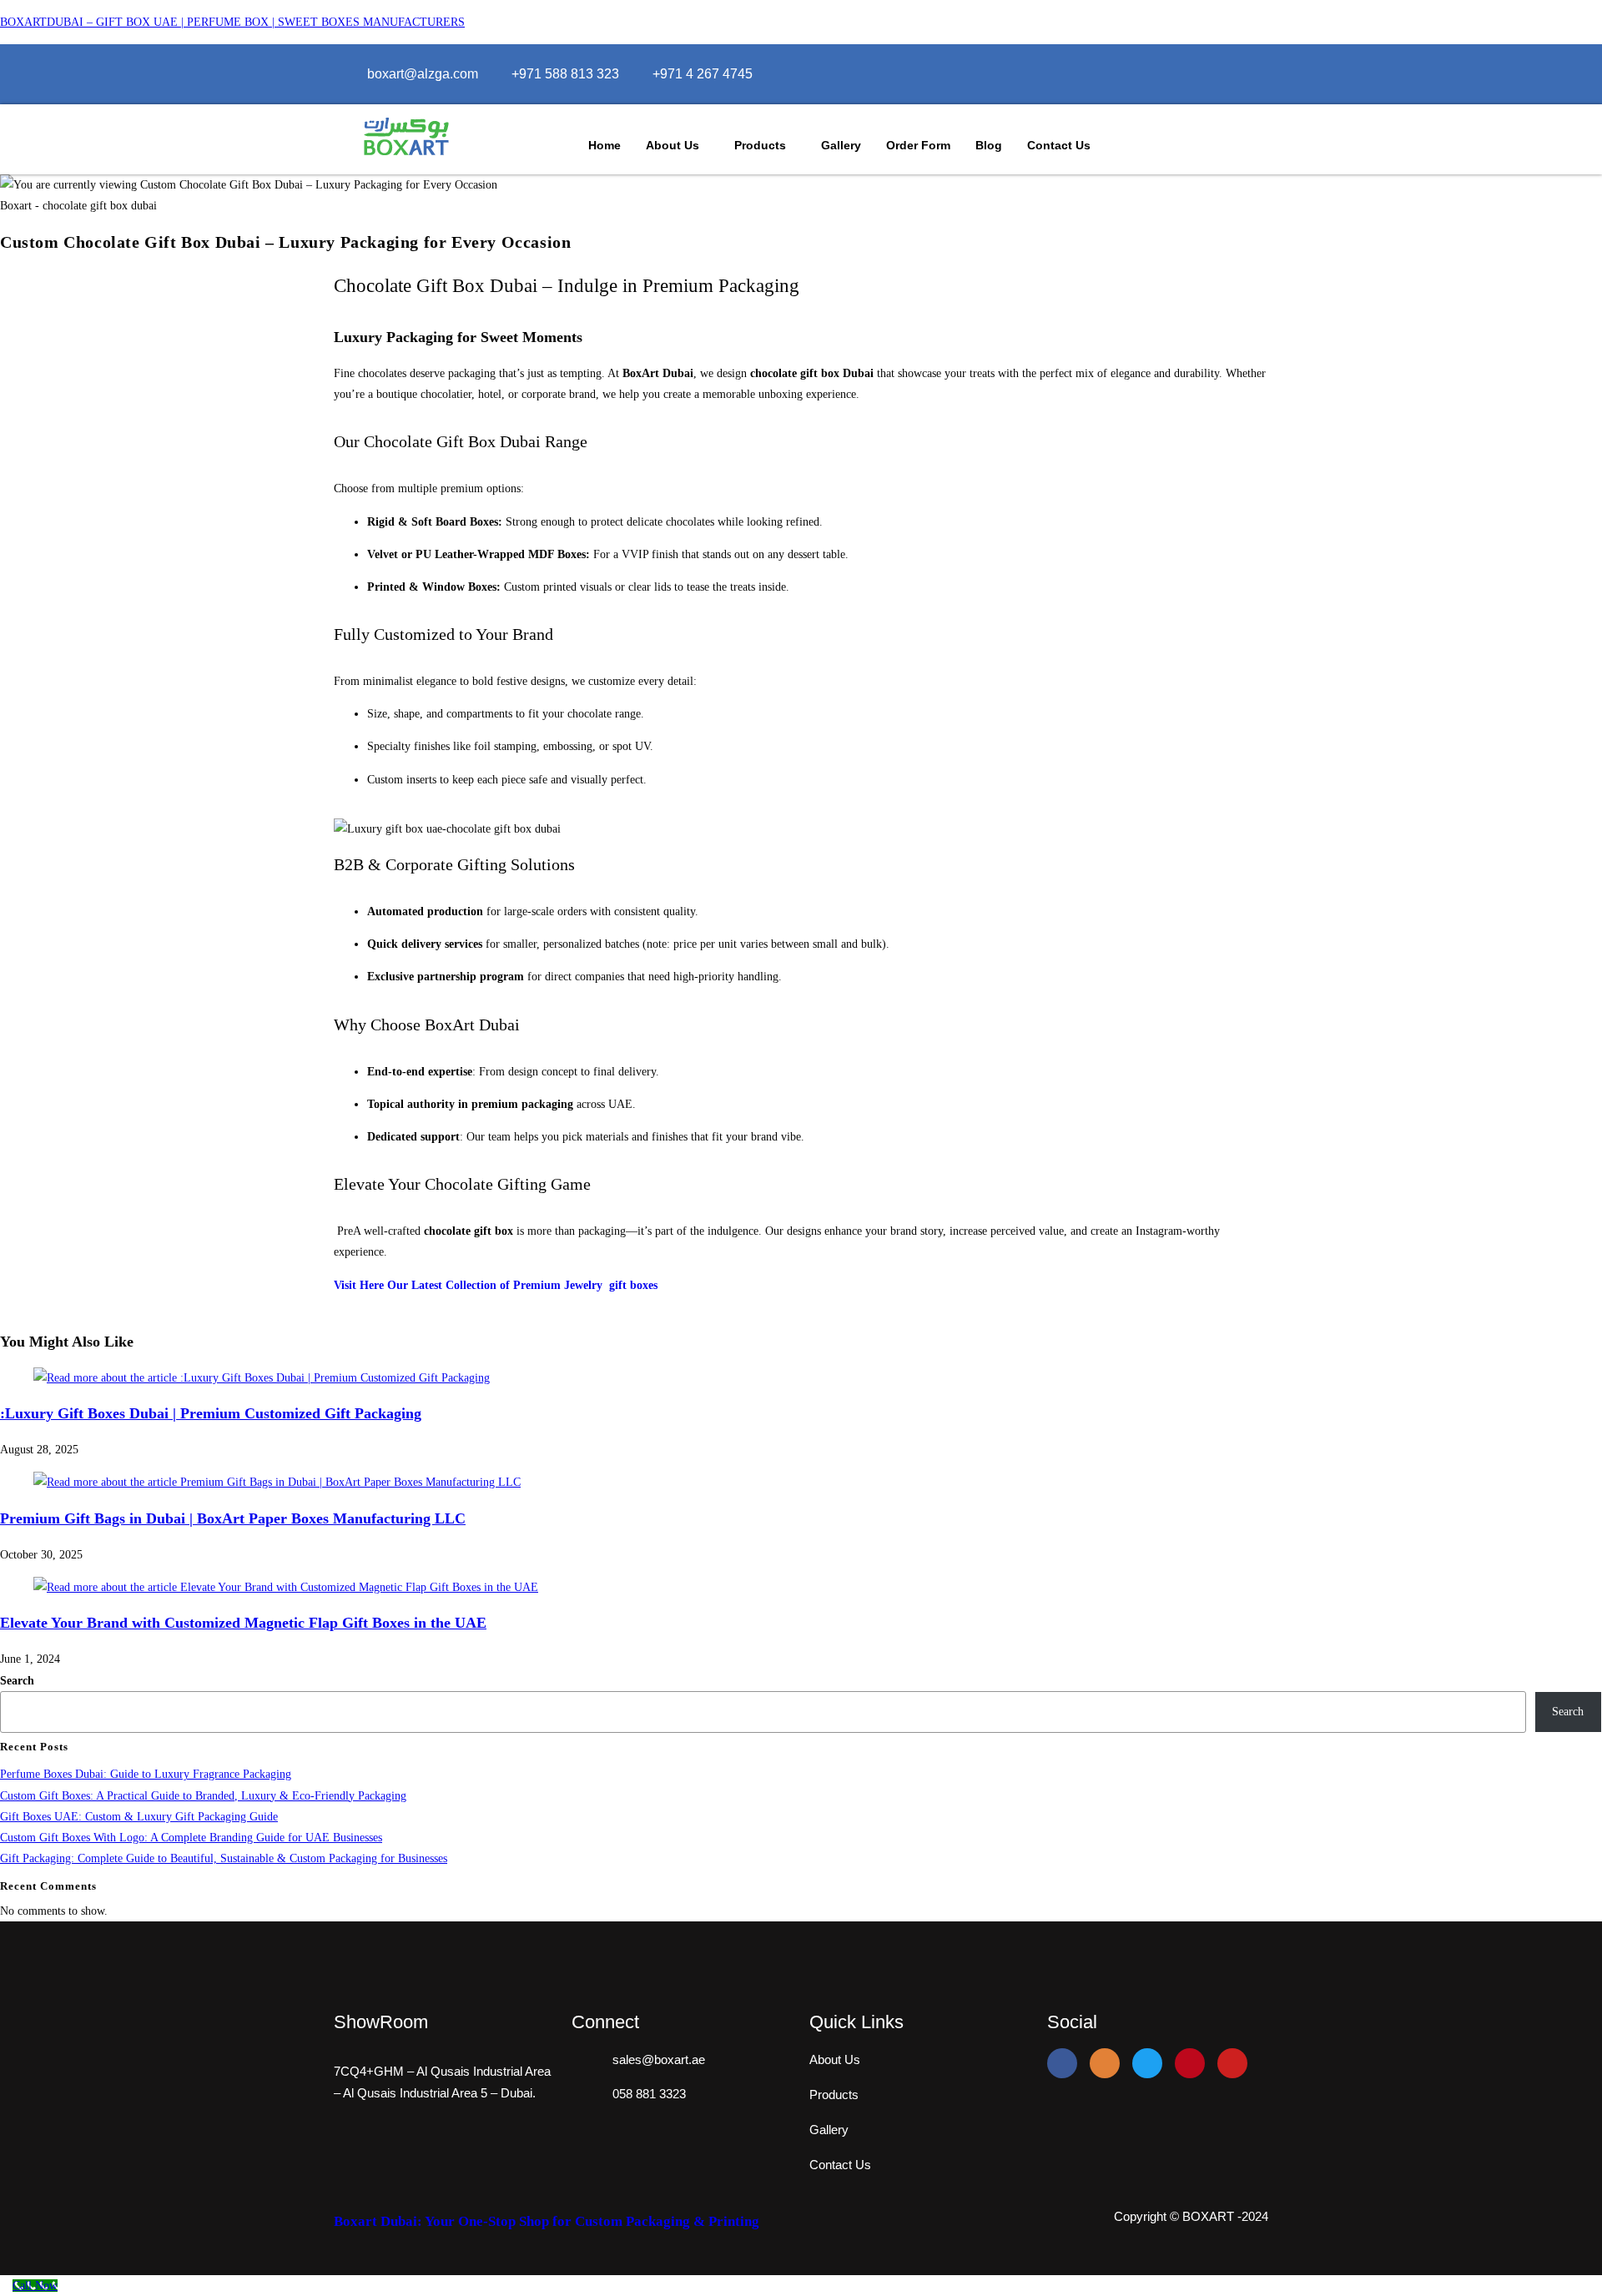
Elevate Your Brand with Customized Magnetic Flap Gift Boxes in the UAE (243, 1623)
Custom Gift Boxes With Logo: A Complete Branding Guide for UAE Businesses (191, 1838)
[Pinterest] (1190, 2063)
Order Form (918, 145)
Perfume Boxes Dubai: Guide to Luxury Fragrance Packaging (146, 1774)
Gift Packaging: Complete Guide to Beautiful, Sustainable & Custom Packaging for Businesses (224, 1858)
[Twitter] (1235, 74)
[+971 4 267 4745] (703, 75)
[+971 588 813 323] (565, 75)
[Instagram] (1218, 74)
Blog (989, 145)
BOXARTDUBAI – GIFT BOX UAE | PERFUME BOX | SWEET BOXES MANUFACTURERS (232, 22)
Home (605, 145)
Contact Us (1059, 145)
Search (17, 1681)
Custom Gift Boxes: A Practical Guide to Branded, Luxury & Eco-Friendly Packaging (203, 1796)
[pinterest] (1253, 74)
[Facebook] (1200, 74)
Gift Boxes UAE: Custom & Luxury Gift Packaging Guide (139, 1817)
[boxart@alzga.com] (423, 75)
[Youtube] (1232, 2063)
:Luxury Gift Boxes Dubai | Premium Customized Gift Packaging (211, 1413)
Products (760, 145)
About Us (673, 145)
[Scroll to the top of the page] (5, 2286)
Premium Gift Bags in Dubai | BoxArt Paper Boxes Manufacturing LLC (233, 1518)
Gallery (841, 145)
